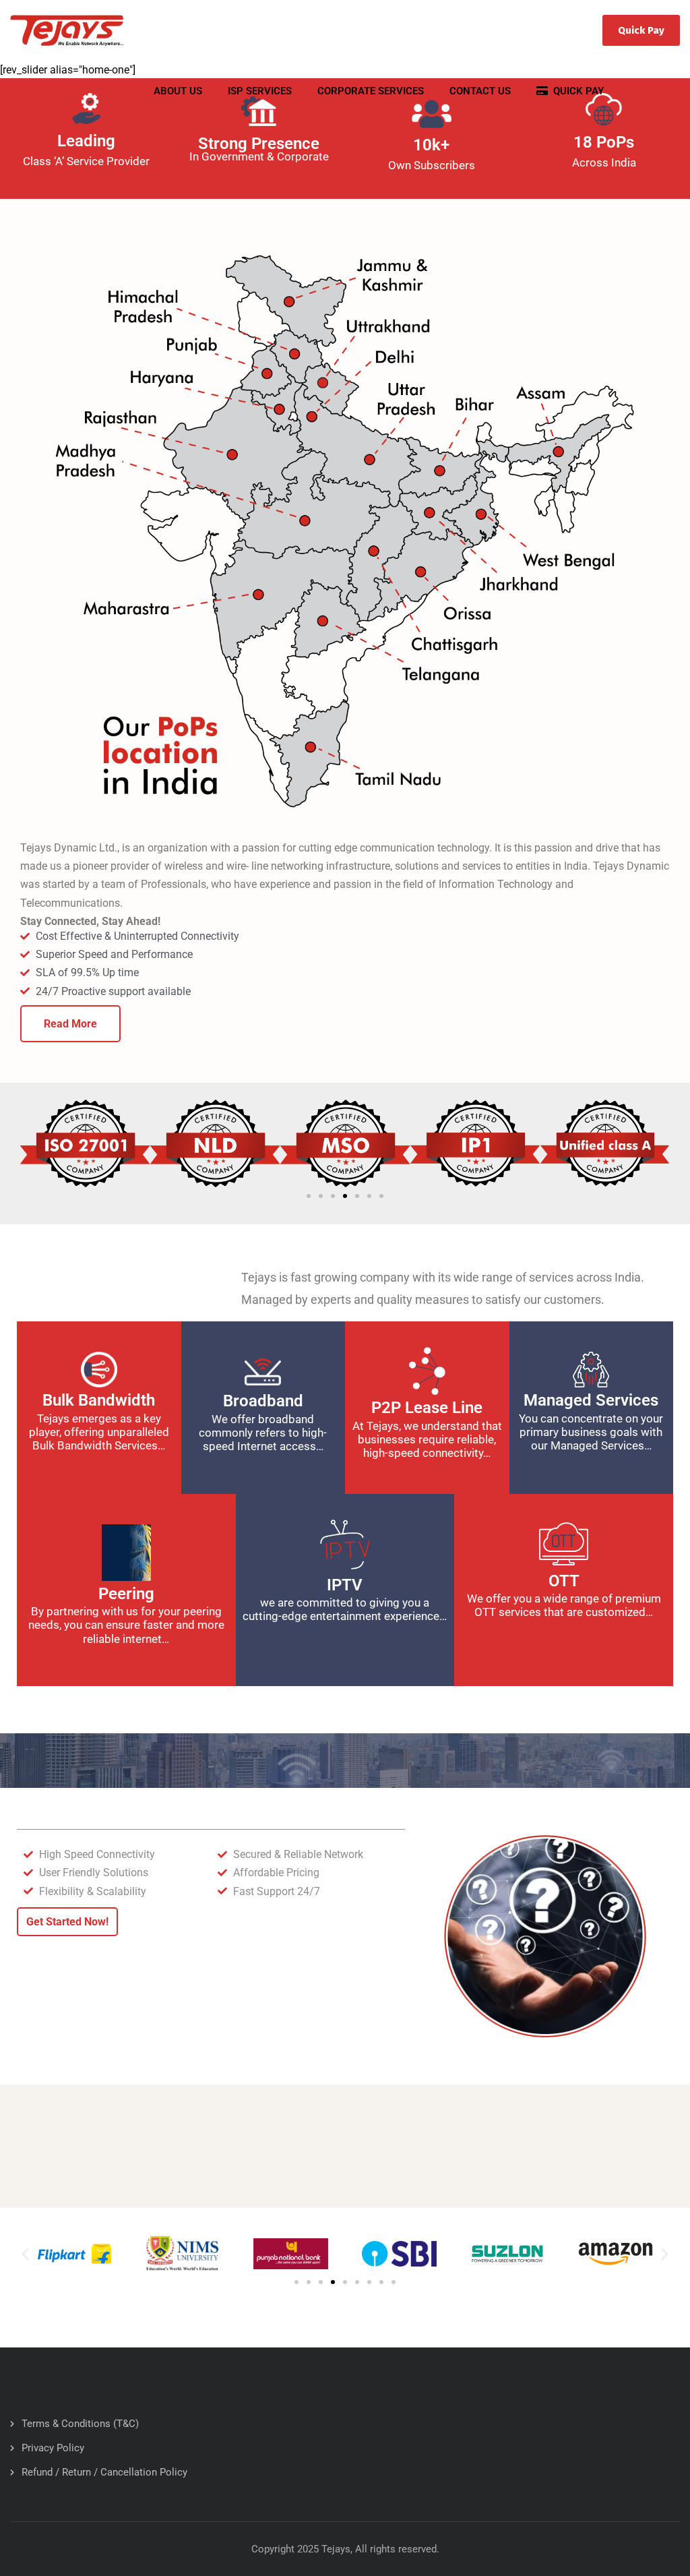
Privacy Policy (53, 2448)
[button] (309, 1196)
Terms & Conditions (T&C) (80, 2424)
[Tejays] (67, 30)
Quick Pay (641, 30)
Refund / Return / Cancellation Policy (104, 2472)
